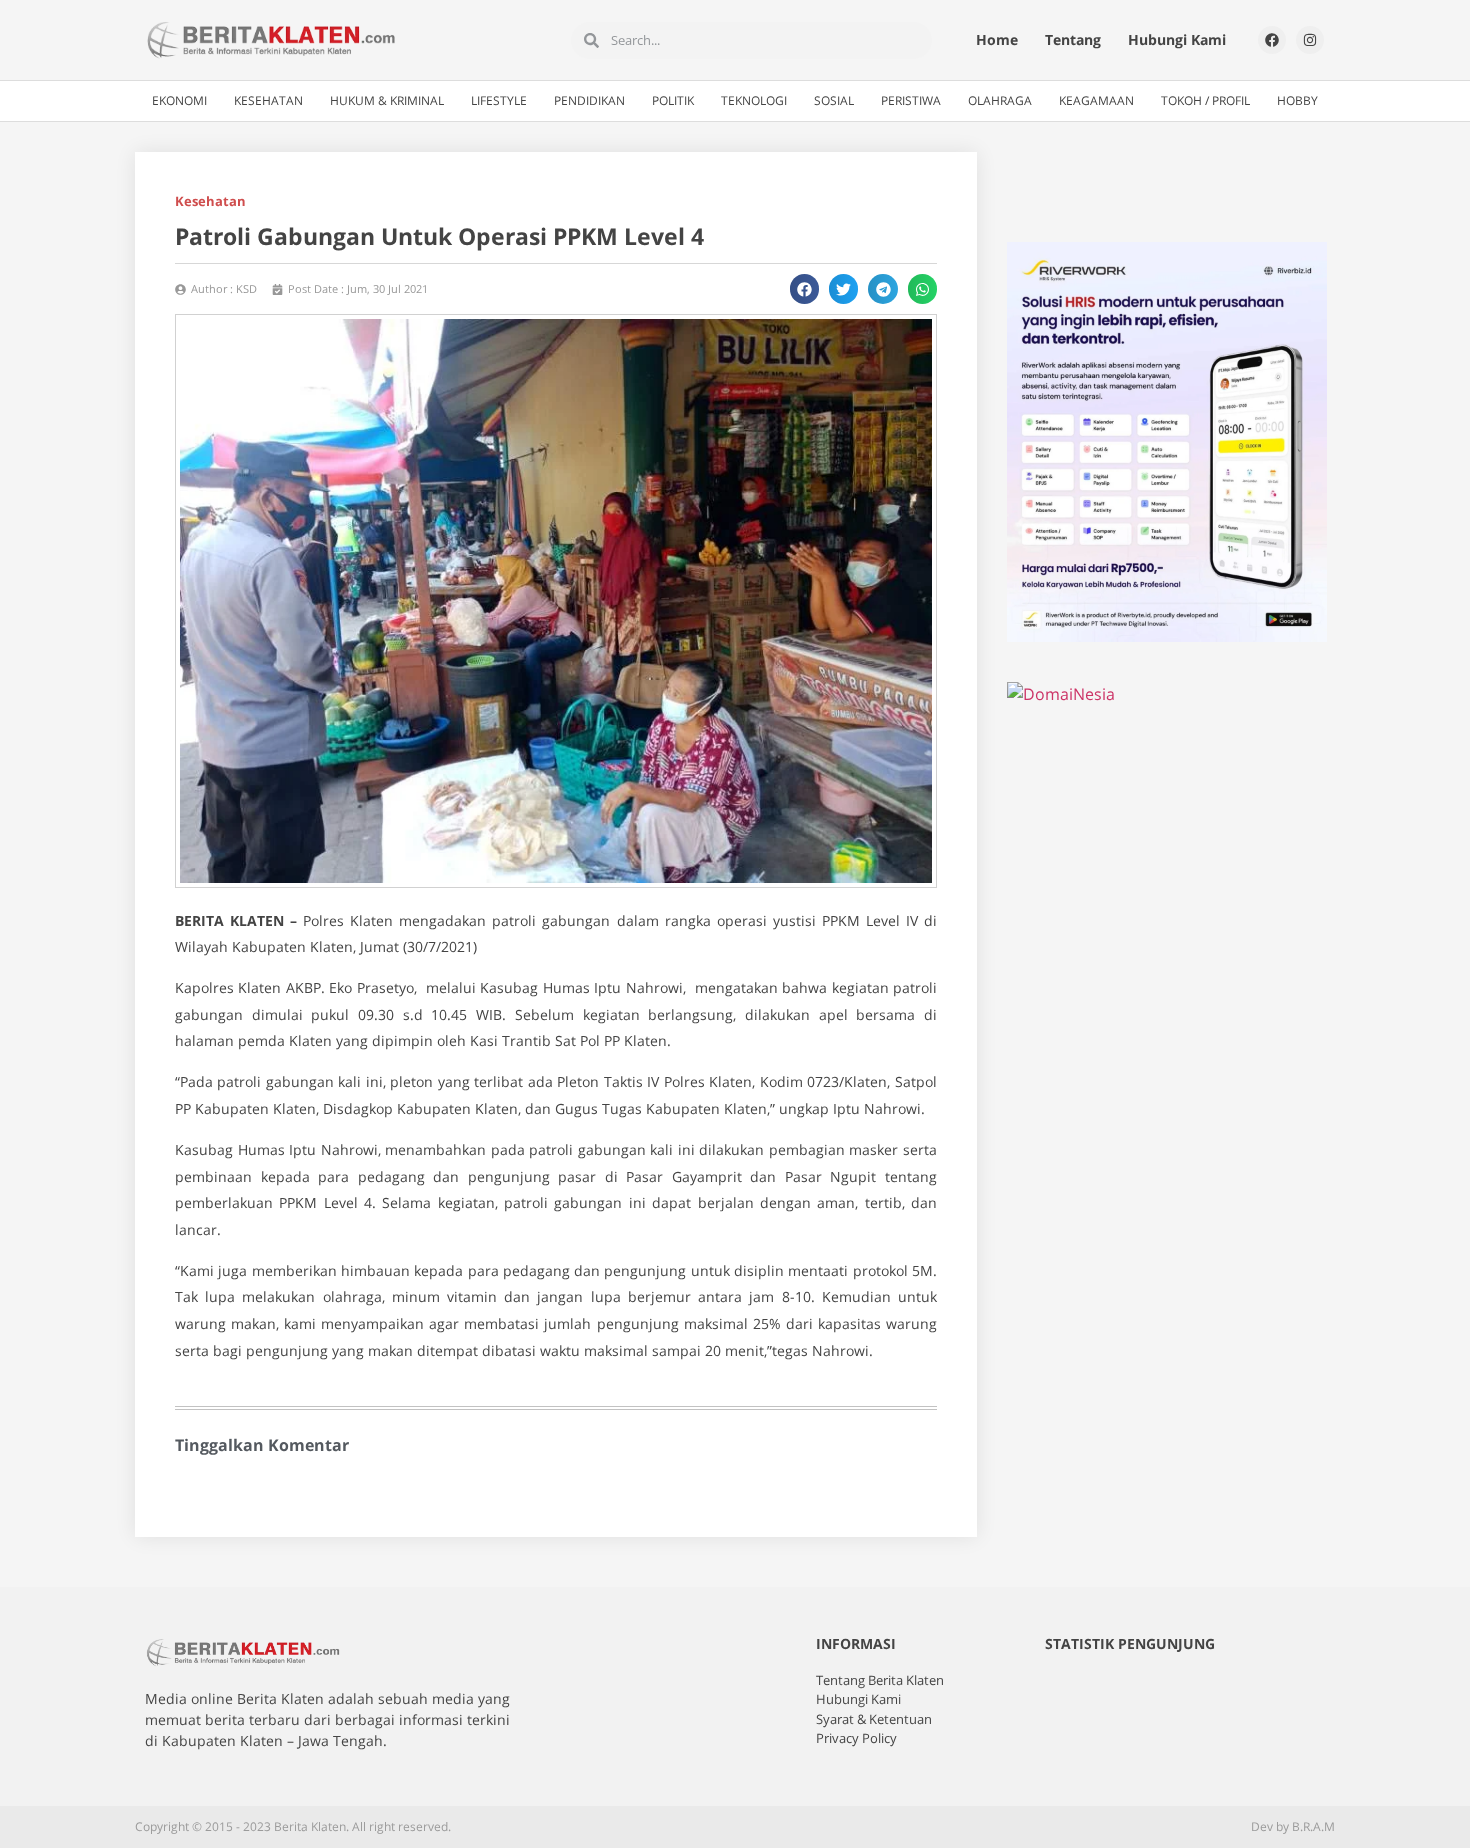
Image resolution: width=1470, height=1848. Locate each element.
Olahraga (1000, 100)
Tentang (1073, 39)
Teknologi (754, 100)
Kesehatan (268, 100)
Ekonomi (179, 100)
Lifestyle (499, 100)
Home (997, 39)
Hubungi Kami (1177, 39)
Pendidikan (589, 100)
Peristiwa (911, 100)
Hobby (1297, 100)
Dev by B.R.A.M (1293, 1826)
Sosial (834, 100)
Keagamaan (1096, 100)
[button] (804, 288)
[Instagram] (1310, 40)
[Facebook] (1272, 40)
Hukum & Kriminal (387, 100)
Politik (673, 100)
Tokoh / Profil (1205, 100)
